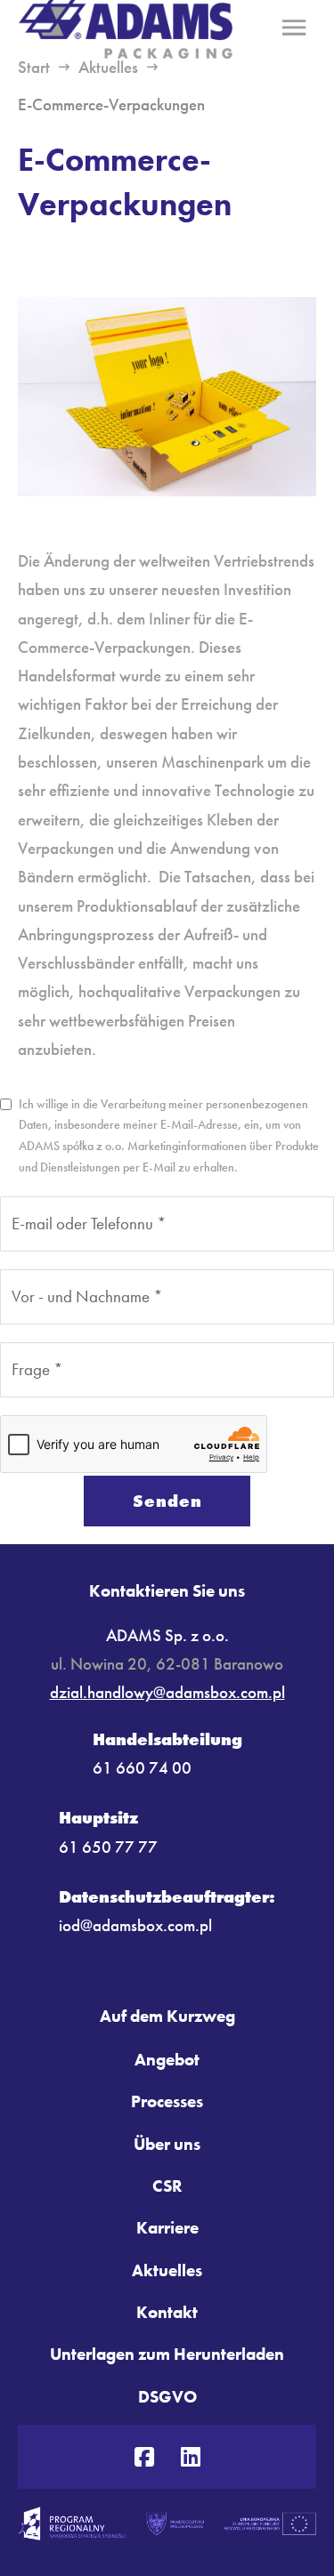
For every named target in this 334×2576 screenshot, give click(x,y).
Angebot (167, 2060)
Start (34, 67)
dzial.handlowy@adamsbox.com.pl (167, 1692)
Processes (167, 2101)
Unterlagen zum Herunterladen (167, 2354)
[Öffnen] (294, 27)
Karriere (167, 2228)
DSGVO (167, 2397)
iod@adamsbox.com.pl (135, 1925)
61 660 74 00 (142, 1768)
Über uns (167, 2144)
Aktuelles (108, 67)
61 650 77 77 (108, 1847)
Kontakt (167, 2312)
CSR (167, 2186)
